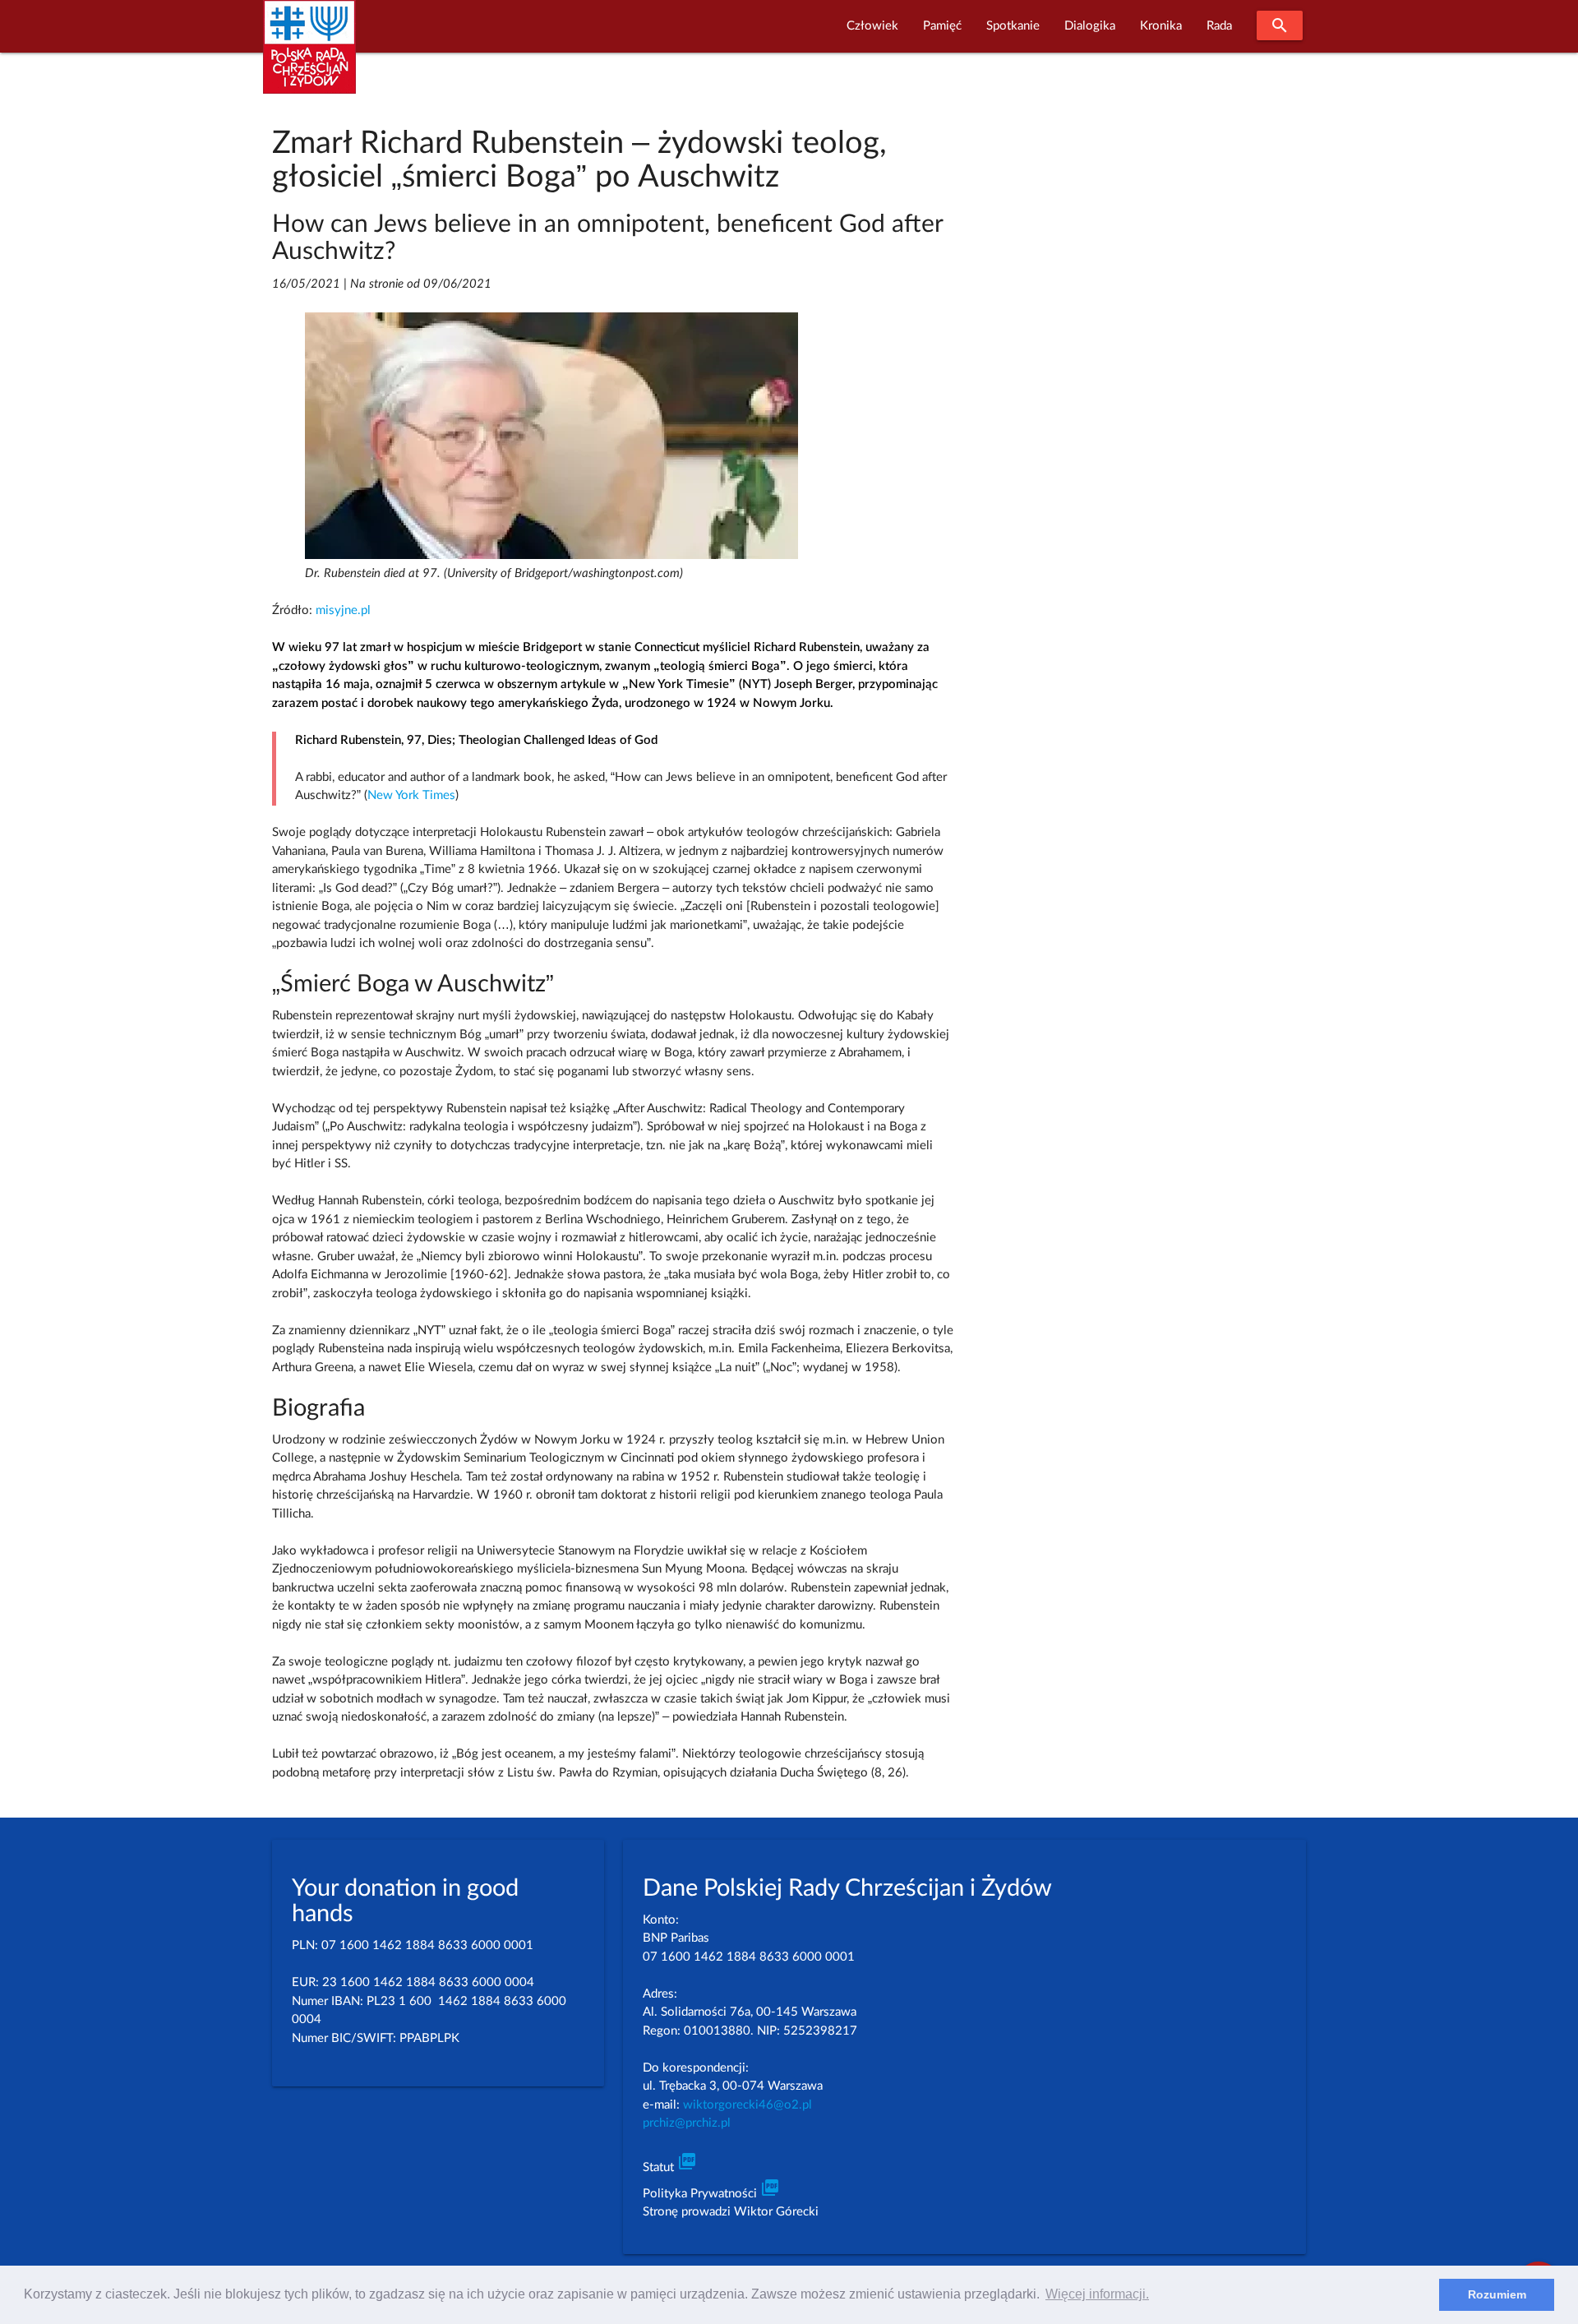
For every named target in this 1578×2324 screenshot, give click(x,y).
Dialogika (1090, 26)
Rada (1219, 26)
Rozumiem (1497, 2294)
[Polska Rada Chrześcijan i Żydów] (309, 56)
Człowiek (872, 26)
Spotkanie (1013, 26)
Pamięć (942, 26)
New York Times (411, 795)
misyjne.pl (343, 610)
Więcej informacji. (1097, 2294)
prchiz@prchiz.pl (687, 2123)
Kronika (1161, 26)
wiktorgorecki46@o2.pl (747, 2105)
